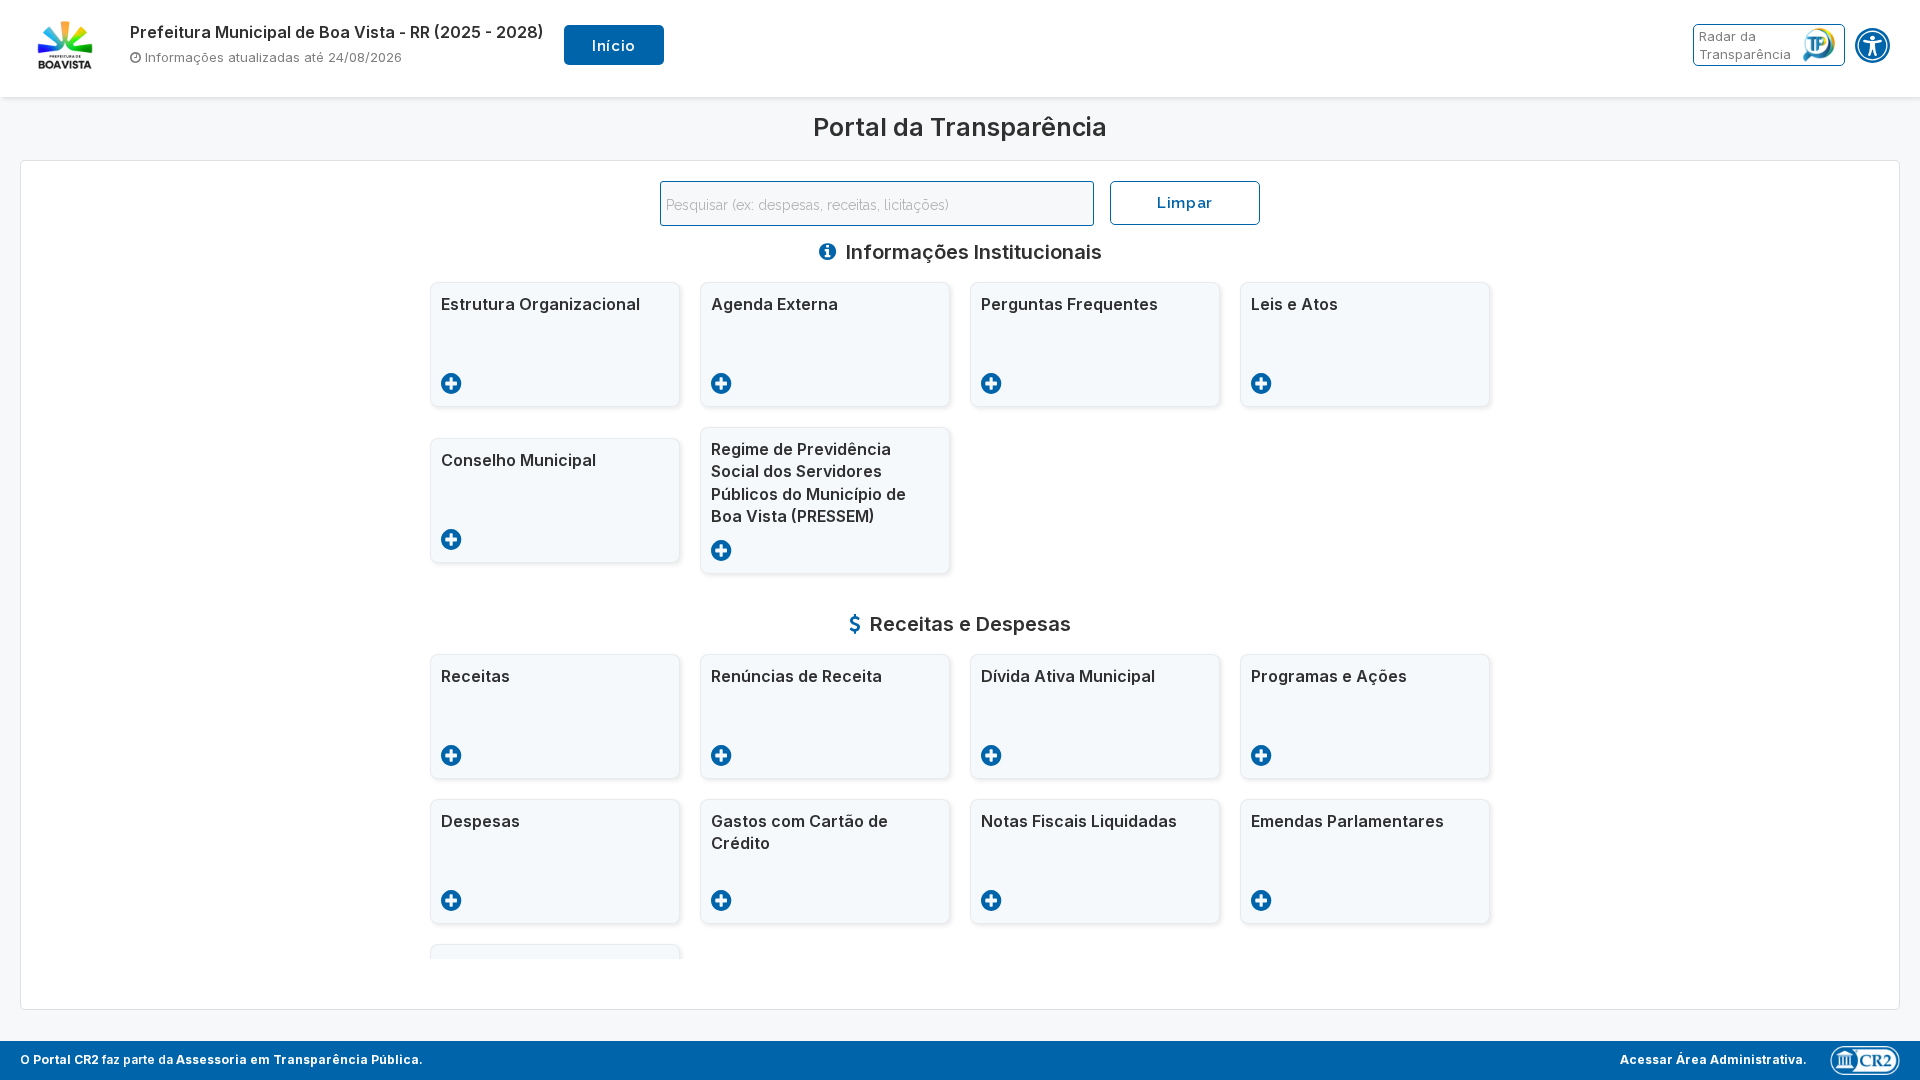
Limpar (1185, 203)
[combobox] (877, 203)
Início (614, 46)
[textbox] (882, 205)
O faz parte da (219, 1059)
